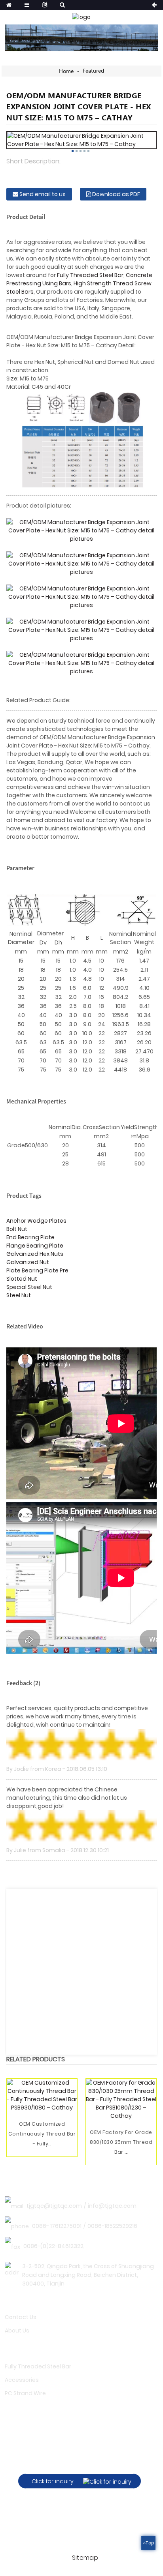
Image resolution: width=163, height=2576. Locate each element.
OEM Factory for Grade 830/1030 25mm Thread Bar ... (121, 2142)
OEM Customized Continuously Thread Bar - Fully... (42, 2134)
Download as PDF (116, 194)
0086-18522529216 (112, 2226)
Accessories (22, 2380)
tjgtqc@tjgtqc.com (54, 2206)
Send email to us (43, 194)
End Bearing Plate (30, 1237)
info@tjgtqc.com (112, 2206)
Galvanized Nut (28, 1262)
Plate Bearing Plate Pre (37, 1270)
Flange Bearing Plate (35, 1246)
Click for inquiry (53, 2481)
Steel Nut (19, 1295)
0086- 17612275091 (57, 2226)
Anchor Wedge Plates (36, 1221)
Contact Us (21, 2317)
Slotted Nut (22, 1279)
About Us (17, 2331)
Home (66, 71)
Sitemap (85, 2558)
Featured (93, 71)
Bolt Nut (17, 1229)
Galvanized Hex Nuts (35, 1254)
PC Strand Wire (25, 2393)
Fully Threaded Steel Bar (90, 275)
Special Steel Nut (29, 1287)
